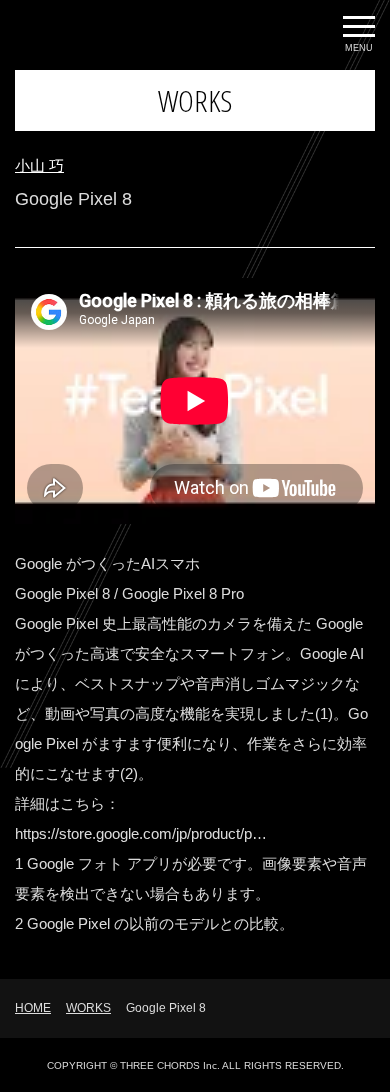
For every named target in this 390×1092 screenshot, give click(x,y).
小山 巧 (39, 165)
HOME (33, 1008)
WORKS (88, 1008)
